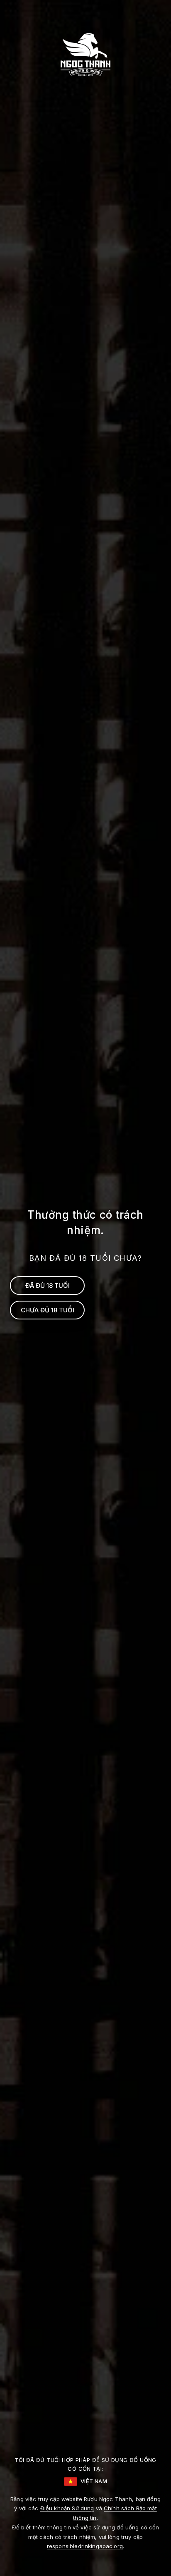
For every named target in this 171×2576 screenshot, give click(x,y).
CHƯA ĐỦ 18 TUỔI (48, 1310)
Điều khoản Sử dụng (67, 2508)
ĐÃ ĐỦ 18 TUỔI (48, 1286)
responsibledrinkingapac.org (85, 2546)
